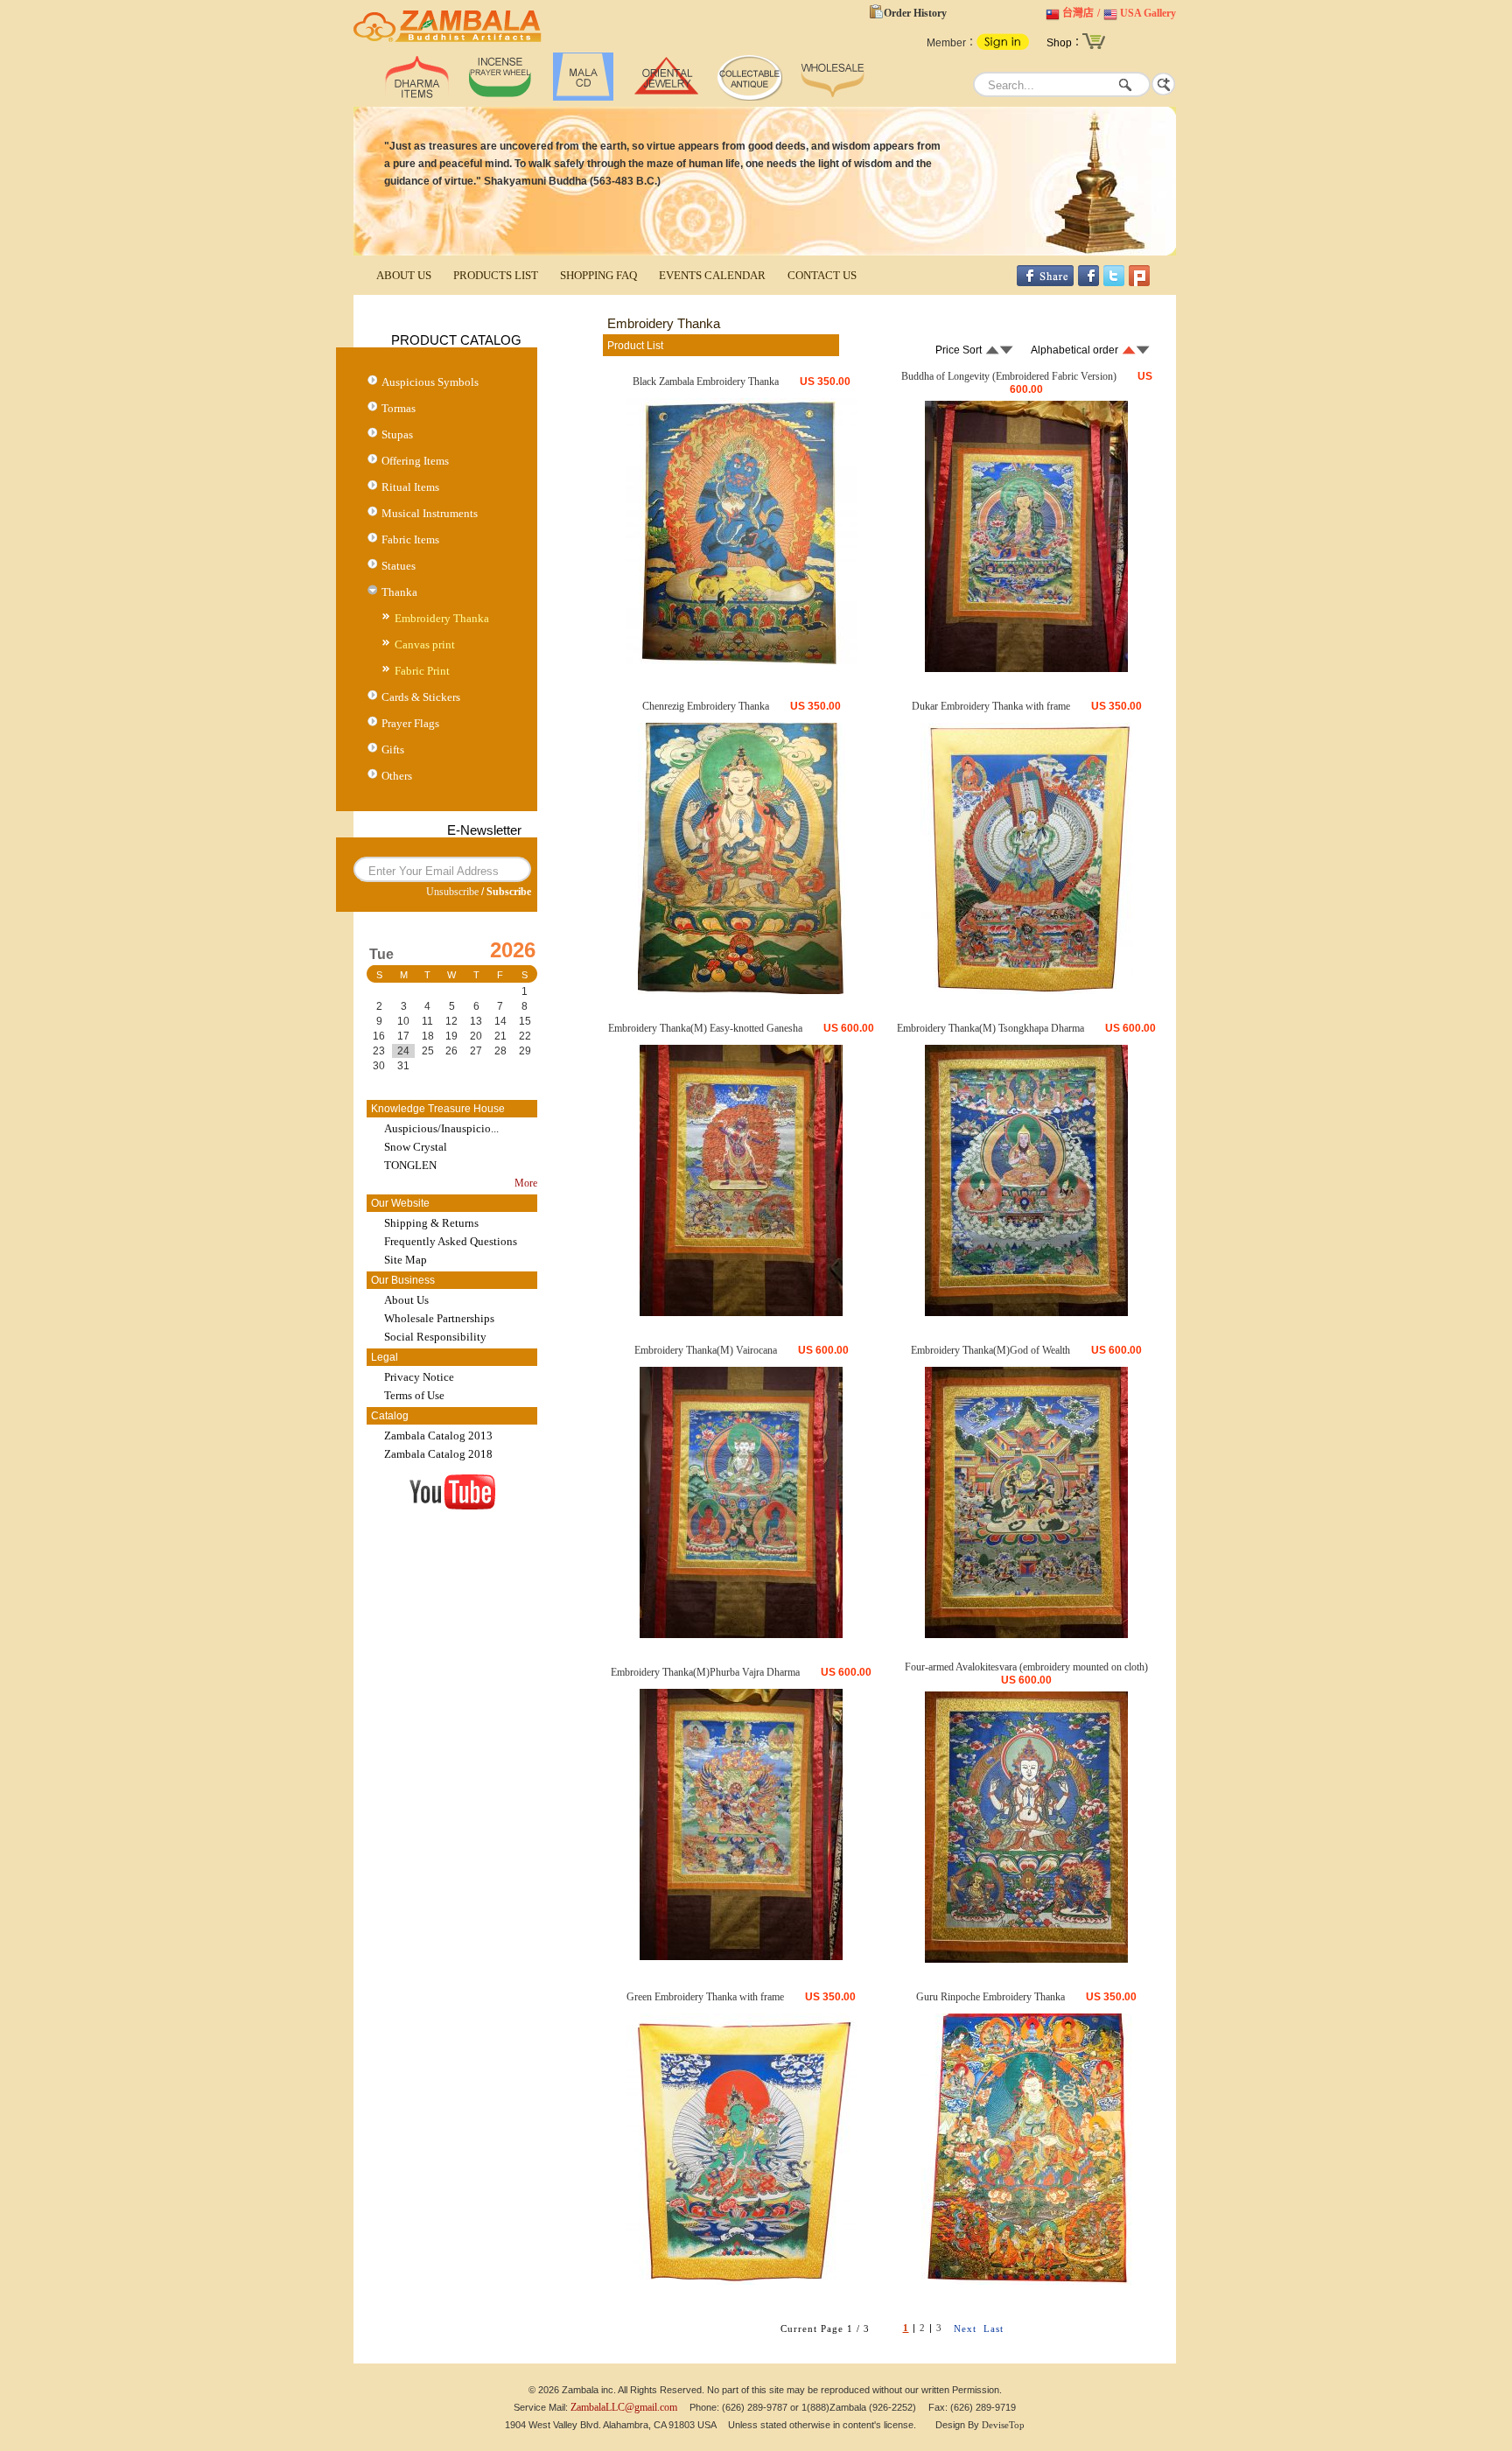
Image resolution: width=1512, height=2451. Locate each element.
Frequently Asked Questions (451, 1241)
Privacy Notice (419, 1377)
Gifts (393, 749)
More (526, 1183)
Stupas (397, 434)
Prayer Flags (410, 723)
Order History (915, 13)
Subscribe (509, 892)
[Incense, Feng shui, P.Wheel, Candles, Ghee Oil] (500, 97)
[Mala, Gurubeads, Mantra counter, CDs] (583, 97)
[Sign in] (1003, 46)
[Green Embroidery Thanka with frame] (742, 2281)
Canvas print (425, 644)
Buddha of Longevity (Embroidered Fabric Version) (1009, 376)
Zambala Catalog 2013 (438, 1436)
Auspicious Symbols (430, 382)
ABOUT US (404, 275)
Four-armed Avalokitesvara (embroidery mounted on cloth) (1026, 1667)
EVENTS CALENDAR (712, 275)
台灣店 (1078, 13)
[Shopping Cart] (1094, 47)
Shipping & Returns (431, 1223)
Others (397, 776)
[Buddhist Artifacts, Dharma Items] (417, 97)
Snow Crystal (416, 1147)
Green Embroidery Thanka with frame (705, 1997)
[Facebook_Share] (1045, 283)
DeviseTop (1003, 2425)
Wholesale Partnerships (439, 1318)
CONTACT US (822, 275)
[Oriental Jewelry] (666, 97)
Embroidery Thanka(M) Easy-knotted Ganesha (705, 1028)
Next (965, 2328)
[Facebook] (1088, 283)
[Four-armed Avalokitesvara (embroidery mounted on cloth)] (1026, 1959)
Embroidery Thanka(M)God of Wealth (990, 1350)
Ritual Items (410, 487)
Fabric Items (410, 539)
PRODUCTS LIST (496, 275)
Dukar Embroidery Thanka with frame (991, 706)
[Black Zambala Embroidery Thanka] (742, 666)
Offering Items (415, 461)
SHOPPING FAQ (598, 275)
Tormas (399, 408)
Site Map (406, 1260)
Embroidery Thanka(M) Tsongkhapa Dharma (990, 1028)
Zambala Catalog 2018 (438, 1454)
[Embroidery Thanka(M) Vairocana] (741, 1635)
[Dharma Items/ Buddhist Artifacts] (448, 42)
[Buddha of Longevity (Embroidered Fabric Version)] (1026, 669)
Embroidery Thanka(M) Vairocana (706, 1350)
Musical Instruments (430, 513)
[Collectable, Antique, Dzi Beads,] (749, 97)
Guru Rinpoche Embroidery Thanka (990, 1997)
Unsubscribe (452, 892)
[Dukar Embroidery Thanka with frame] (1027, 991)
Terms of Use (414, 1395)
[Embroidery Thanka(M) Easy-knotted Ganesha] (741, 1313)
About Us (406, 1300)
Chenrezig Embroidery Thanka (706, 706)
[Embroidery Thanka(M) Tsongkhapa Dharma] (1026, 1313)
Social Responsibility (435, 1337)
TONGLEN (410, 1165)
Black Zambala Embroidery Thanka (706, 382)
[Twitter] (1114, 283)
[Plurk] (1139, 283)
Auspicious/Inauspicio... (441, 1128)
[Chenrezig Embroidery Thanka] (742, 991)
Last (994, 2328)
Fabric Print (422, 671)
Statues (399, 566)
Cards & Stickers (421, 697)
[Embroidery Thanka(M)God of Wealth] (1026, 1635)
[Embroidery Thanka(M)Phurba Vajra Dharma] (741, 1957)
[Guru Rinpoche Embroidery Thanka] (1027, 2281)
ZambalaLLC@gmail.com (624, 2407)
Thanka (399, 592)
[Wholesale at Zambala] (833, 97)
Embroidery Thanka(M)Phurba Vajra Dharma (705, 1672)
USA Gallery (1148, 13)
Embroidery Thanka (442, 618)
